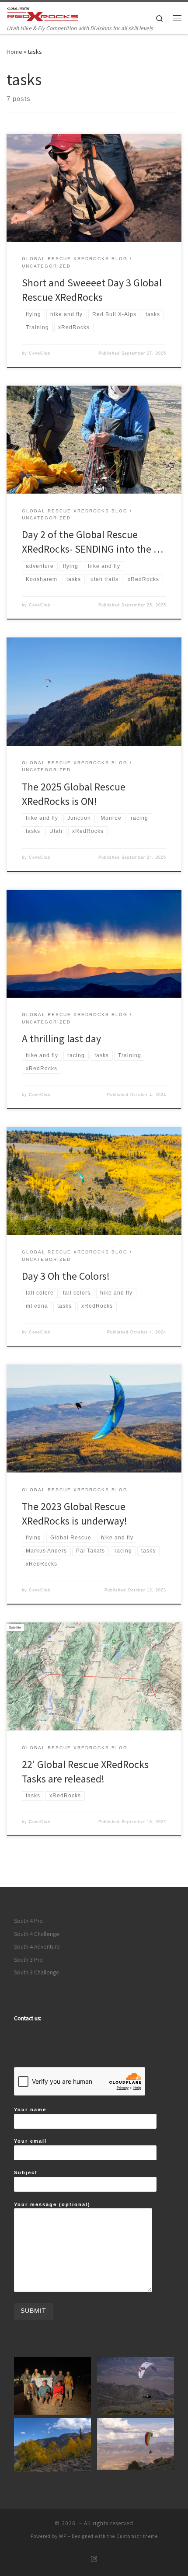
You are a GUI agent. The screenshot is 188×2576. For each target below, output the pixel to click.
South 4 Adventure (37, 1947)
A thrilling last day (61, 1039)
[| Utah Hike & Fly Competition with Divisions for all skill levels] (43, 13)
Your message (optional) (52, 2204)
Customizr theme (137, 2536)
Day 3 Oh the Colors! (66, 1276)
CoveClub (40, 353)
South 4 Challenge (37, 1934)
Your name (30, 2110)
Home (14, 52)
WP (63, 2536)
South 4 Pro (28, 1921)
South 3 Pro (28, 1960)
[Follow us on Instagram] (94, 2559)
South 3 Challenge (37, 1972)
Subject (26, 2172)
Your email (30, 2141)
